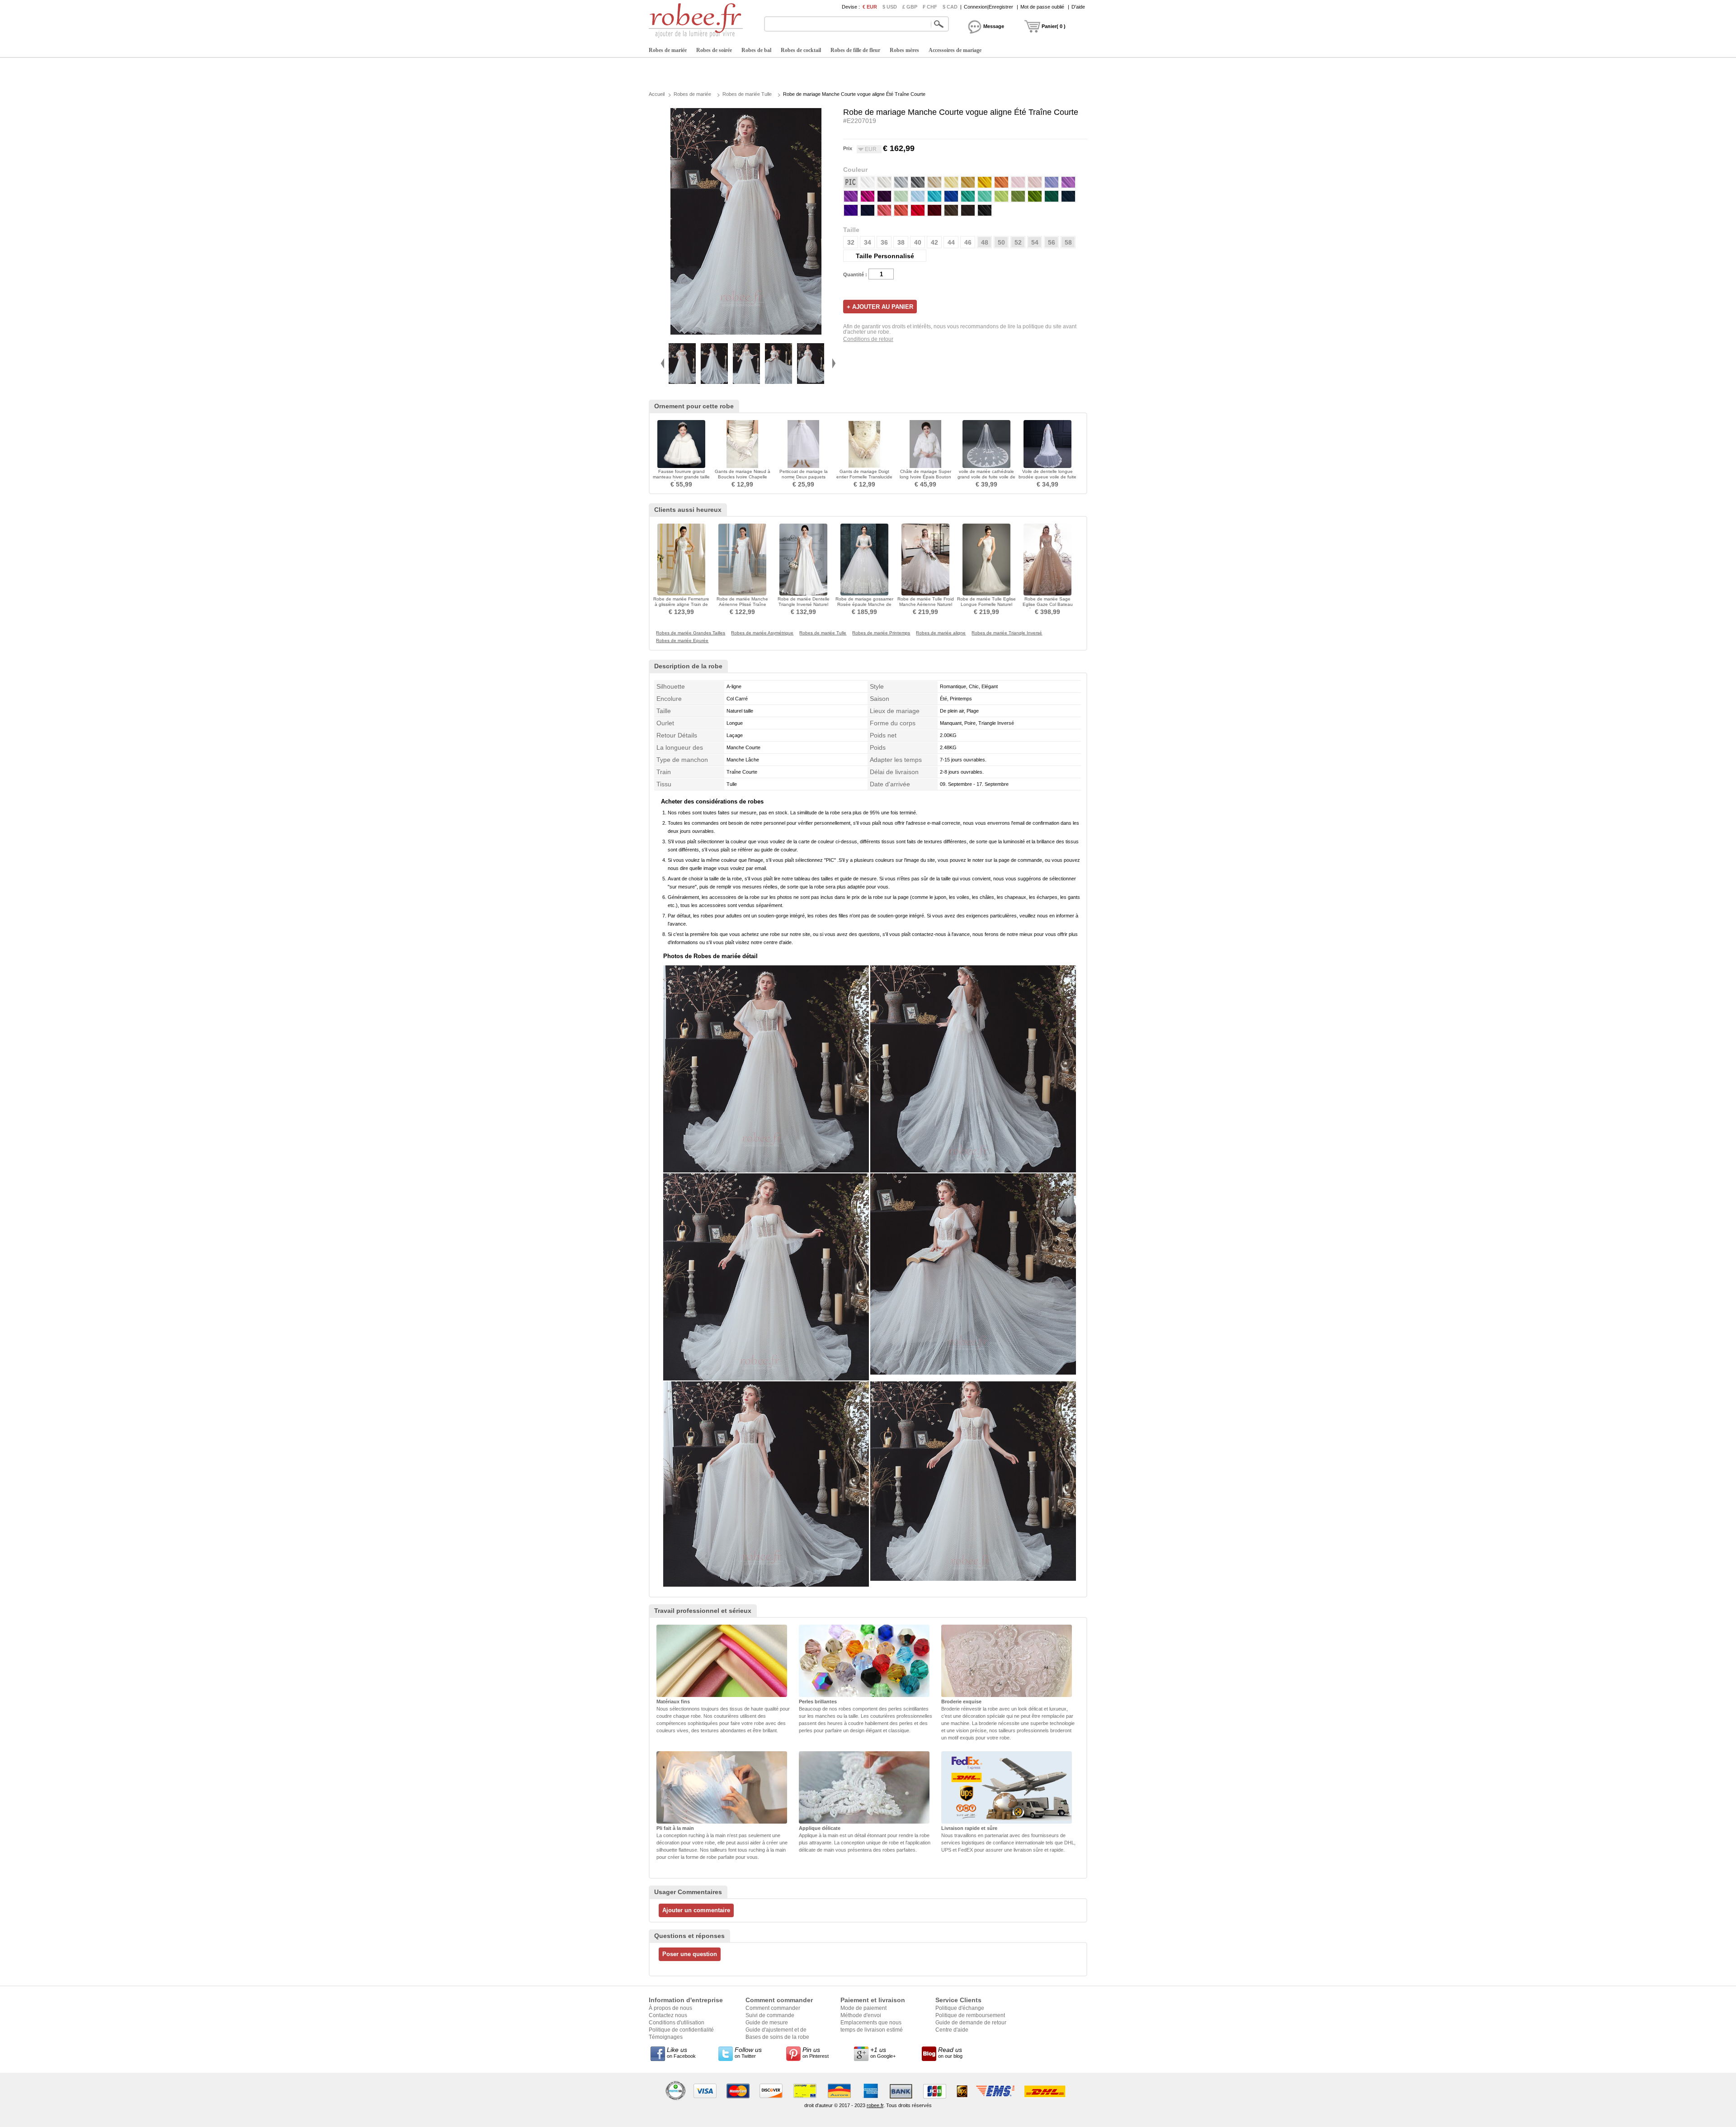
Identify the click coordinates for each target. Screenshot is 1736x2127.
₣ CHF (930, 7)
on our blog (950, 2052)
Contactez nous (668, 2015)
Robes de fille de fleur (855, 50)
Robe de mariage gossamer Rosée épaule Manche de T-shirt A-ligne (864, 604)
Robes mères (904, 50)
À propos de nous (670, 2008)
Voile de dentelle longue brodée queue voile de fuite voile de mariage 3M (1047, 477)
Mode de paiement (863, 2008)
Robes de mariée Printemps (881, 633)
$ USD (890, 7)
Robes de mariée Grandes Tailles (691, 633)
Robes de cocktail (801, 50)
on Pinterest (816, 2052)
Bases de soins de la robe (777, 2037)
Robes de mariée (668, 50)
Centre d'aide (952, 2030)
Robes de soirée (714, 50)
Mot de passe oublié (1042, 7)
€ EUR (870, 7)
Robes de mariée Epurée (682, 641)
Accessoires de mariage (955, 50)
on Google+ (883, 2052)
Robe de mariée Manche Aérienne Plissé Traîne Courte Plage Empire (742, 604)
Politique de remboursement (970, 2015)
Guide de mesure (767, 2023)
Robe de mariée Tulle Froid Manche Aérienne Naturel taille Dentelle (926, 604)
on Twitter (748, 2052)
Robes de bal (756, 50)
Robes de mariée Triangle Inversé (1007, 633)
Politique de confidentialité (681, 2030)
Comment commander (773, 2008)
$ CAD (950, 7)
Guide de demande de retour (971, 2023)
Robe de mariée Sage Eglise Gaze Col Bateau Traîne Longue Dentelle (1048, 604)
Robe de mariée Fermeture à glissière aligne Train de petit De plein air (681, 604)
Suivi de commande (770, 2015)
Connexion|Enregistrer (988, 7)
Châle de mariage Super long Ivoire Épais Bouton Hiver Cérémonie (925, 477)
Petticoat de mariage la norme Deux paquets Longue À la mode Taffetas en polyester (803, 480)
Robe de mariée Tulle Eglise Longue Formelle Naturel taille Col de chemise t (986, 604)
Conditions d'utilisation (677, 2023)
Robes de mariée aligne (941, 633)
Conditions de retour (868, 339)
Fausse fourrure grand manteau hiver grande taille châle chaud (681, 477)
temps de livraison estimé (872, 2030)
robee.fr (875, 2105)
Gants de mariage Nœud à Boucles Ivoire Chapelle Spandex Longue (743, 477)
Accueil (657, 94)
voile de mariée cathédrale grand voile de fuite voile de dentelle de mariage (986, 477)
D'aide (1078, 7)
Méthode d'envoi (861, 2015)
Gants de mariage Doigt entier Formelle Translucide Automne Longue (864, 477)
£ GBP (910, 7)
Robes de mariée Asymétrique (762, 633)
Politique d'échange (960, 2008)
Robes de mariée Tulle (747, 94)
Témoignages (666, 2037)
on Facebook (681, 2052)
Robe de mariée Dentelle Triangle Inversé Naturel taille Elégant (804, 604)
